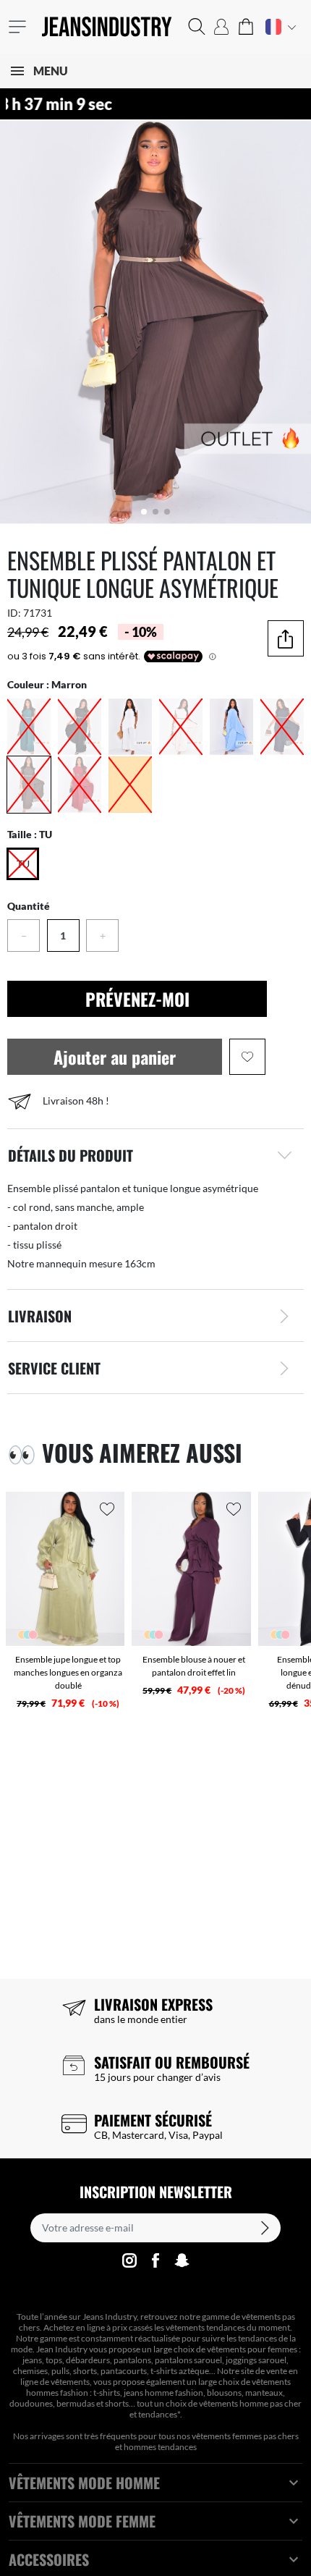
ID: (14, 613)
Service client (54, 1368)
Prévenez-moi (137, 999)
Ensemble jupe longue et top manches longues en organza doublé (68, 1672)
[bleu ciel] (231, 727)
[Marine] (282, 727)
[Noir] (80, 727)
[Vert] (29, 727)
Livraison (40, 1316)
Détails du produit (71, 1155)
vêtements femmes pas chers (245, 2436)
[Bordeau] (80, 785)
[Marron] (29, 785)
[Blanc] (130, 727)
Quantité (29, 906)
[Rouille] (130, 785)
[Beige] (181, 727)
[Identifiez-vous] (221, 27)
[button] (197, 27)
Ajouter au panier (115, 1057)
